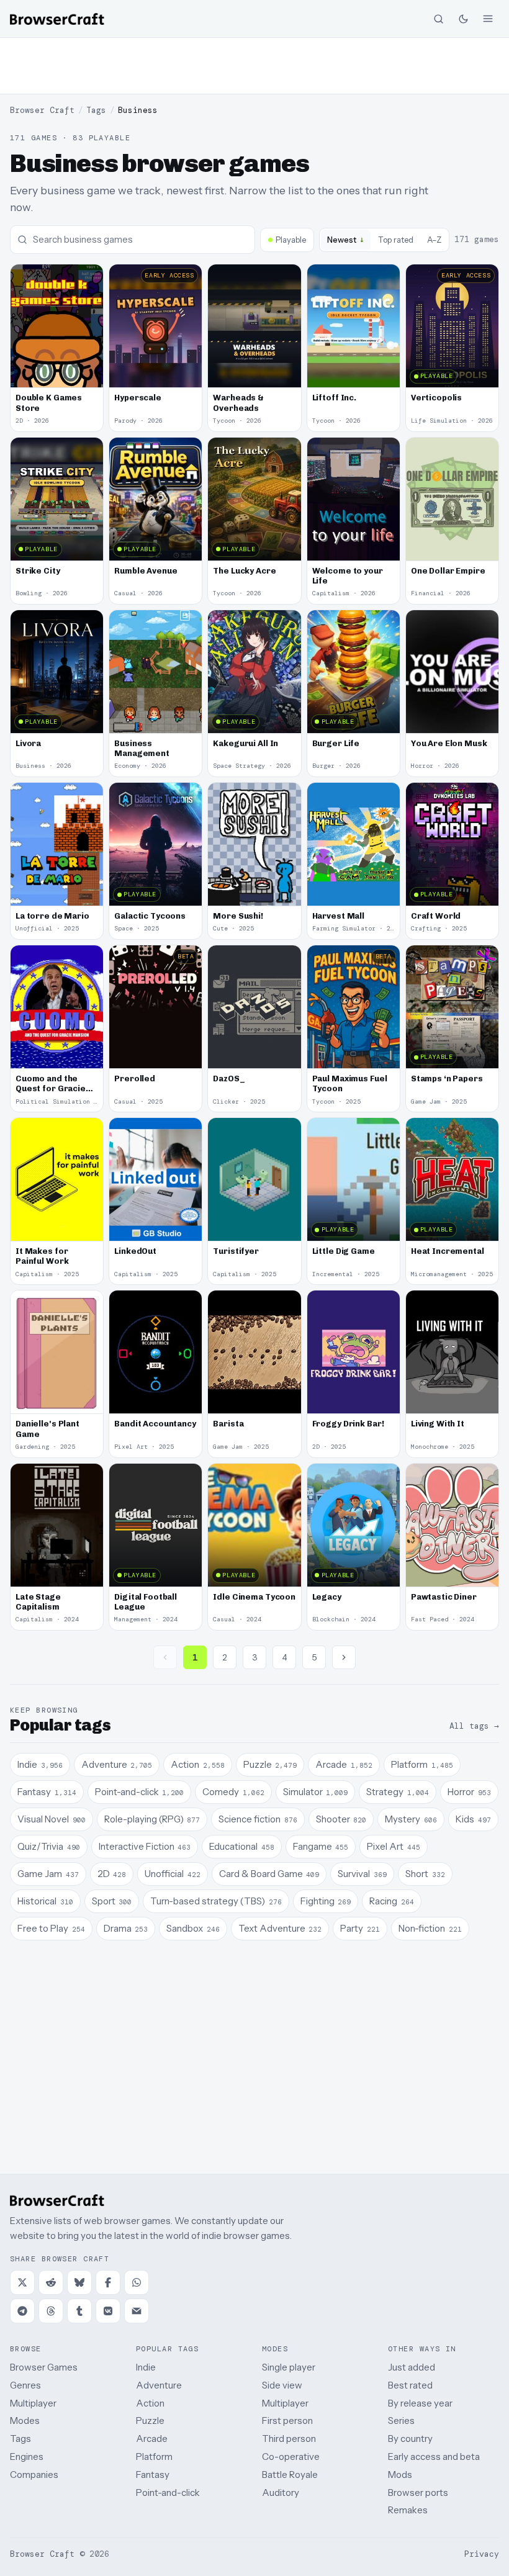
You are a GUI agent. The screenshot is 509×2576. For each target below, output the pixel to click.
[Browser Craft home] (57, 19)
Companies (34, 2475)
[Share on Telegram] (22, 2311)
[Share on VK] (108, 2311)
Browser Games (44, 2367)
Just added (412, 2367)
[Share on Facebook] (108, 2282)
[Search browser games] (438, 19)
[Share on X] (22, 2282)
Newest (346, 239)
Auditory (281, 2493)
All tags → (474, 1726)
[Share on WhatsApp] (137, 2282)
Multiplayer (33, 2403)
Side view (282, 2385)
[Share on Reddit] (51, 2282)
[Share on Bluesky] (79, 2282)
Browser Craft (42, 110)
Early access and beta (434, 2457)
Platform (154, 2457)
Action (150, 2403)
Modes (25, 2421)
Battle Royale (290, 2475)
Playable (291, 240)
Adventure (159, 2385)
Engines (27, 2457)
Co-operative (291, 2457)
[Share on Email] (137, 2311)
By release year (420, 2403)
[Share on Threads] (51, 2311)
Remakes (408, 2510)
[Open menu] (488, 19)
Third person (289, 2439)
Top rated (396, 240)
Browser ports (418, 2493)
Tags (96, 110)
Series (401, 2421)
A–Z (434, 240)
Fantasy (153, 2475)
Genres (25, 2385)
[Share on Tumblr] (79, 2311)
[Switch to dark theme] (463, 19)
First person (287, 2421)
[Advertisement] (254, 66)
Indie (146, 2367)
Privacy (482, 2554)
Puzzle (150, 2421)
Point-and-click (168, 2493)
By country (410, 2439)
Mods (400, 2475)
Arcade (152, 2439)
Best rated (410, 2385)
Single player (289, 2367)
